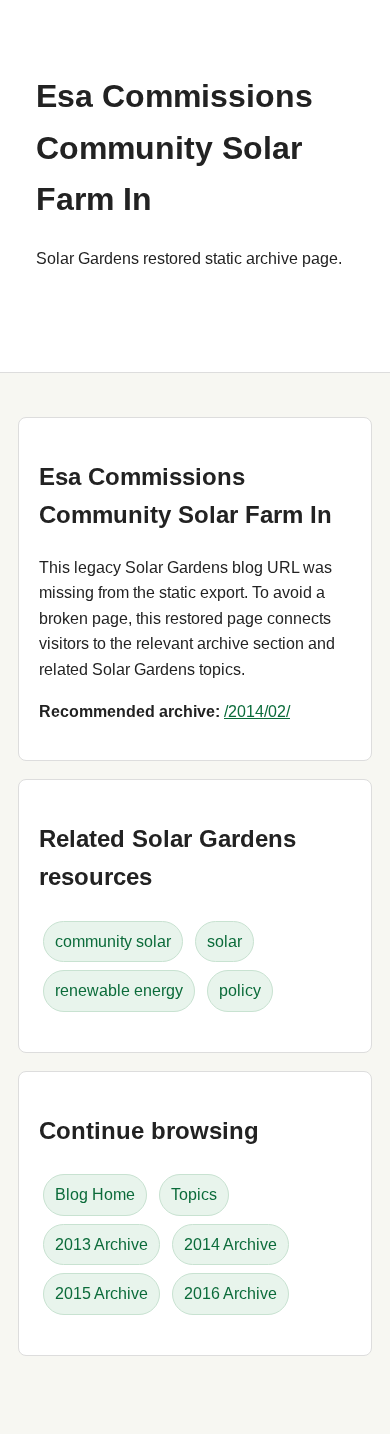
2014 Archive (230, 1244)
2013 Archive (101, 1244)
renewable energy (119, 990)
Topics (194, 1194)
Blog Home (95, 1194)
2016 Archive (230, 1293)
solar (224, 941)
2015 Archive (101, 1293)
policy (240, 990)
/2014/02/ (257, 711)
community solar (113, 941)
